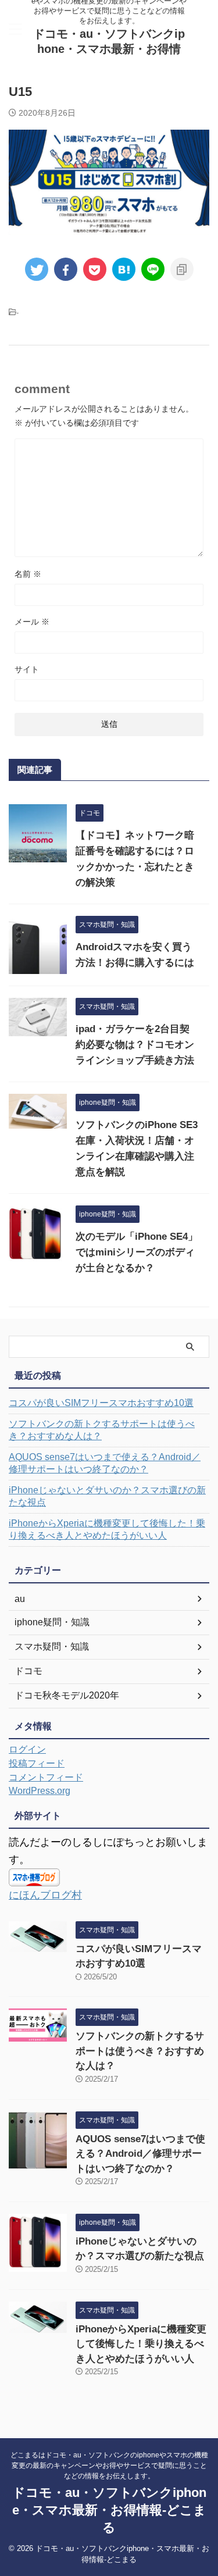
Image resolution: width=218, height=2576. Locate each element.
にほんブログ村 (45, 1895)
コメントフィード (46, 1777)
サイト (27, 669)
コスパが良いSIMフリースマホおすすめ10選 (101, 1403)
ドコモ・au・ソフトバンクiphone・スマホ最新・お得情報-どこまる (109, 49)
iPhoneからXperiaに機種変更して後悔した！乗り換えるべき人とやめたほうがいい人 (107, 1529)
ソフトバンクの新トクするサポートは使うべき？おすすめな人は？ (102, 1430)
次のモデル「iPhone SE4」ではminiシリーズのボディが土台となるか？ (137, 1252)
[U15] (124, 269)
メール (32, 622)
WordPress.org (40, 1791)
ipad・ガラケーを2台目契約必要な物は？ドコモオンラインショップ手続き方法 (135, 1045)
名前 (28, 574)
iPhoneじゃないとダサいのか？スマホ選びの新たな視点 (107, 1496)
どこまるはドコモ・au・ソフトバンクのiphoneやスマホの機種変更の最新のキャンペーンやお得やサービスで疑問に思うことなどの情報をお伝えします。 (109, 2466)
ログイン (27, 1749)
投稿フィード (37, 1763)
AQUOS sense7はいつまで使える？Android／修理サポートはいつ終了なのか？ (105, 1463)
